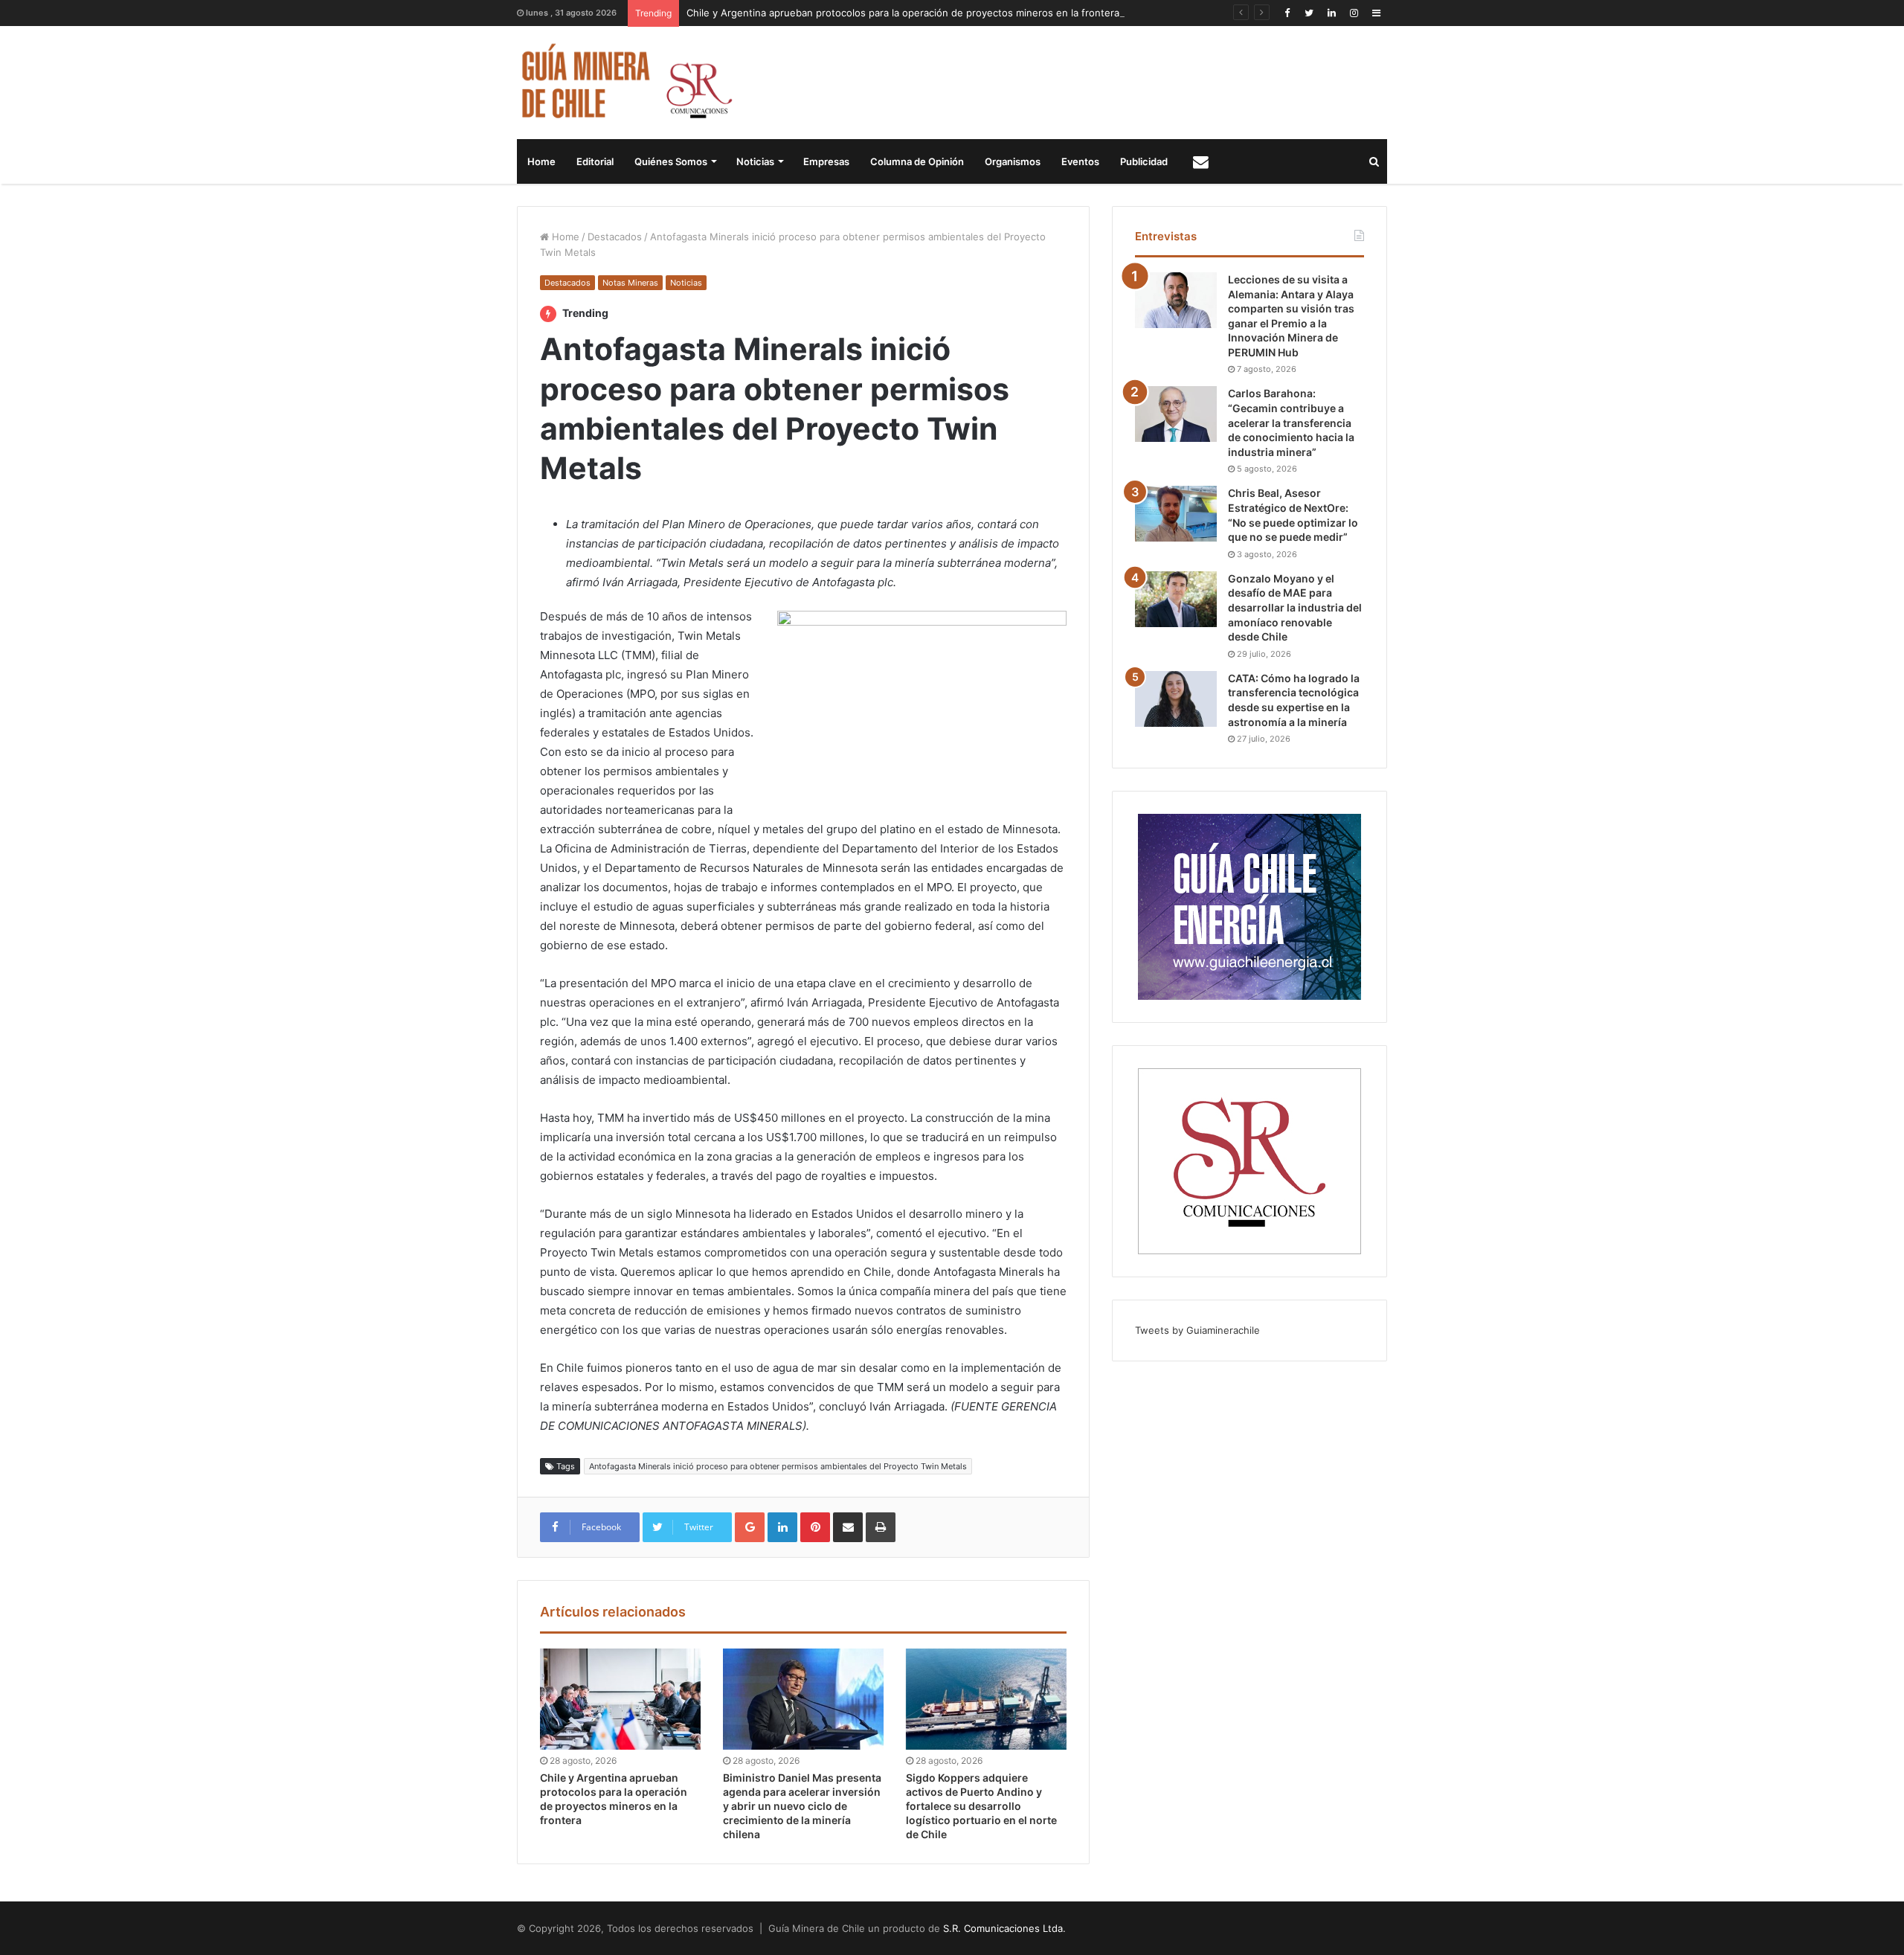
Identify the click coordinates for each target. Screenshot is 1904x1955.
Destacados (615, 237)
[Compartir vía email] (848, 1527)
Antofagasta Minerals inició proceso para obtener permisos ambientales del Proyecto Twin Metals (778, 1466)
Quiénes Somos (671, 161)
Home (541, 161)
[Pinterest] (815, 1527)
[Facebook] (1287, 13)
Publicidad (1144, 161)
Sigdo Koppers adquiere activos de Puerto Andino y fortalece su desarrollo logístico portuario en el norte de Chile (981, 1806)
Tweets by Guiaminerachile (1197, 1330)
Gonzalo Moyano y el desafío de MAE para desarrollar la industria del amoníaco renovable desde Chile (1295, 607)
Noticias (755, 161)
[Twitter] (1309, 13)
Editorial (595, 161)
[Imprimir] (881, 1527)
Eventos (1080, 161)
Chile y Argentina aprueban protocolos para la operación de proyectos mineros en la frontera (903, 13)
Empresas (826, 161)
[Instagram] (1354, 13)
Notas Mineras (630, 283)
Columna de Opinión (917, 161)
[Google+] (750, 1527)
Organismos (1013, 161)
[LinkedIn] (1331, 13)
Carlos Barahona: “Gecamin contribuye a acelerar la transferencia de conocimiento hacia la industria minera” (1291, 422)
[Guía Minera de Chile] (625, 83)
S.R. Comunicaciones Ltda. (1004, 1928)
